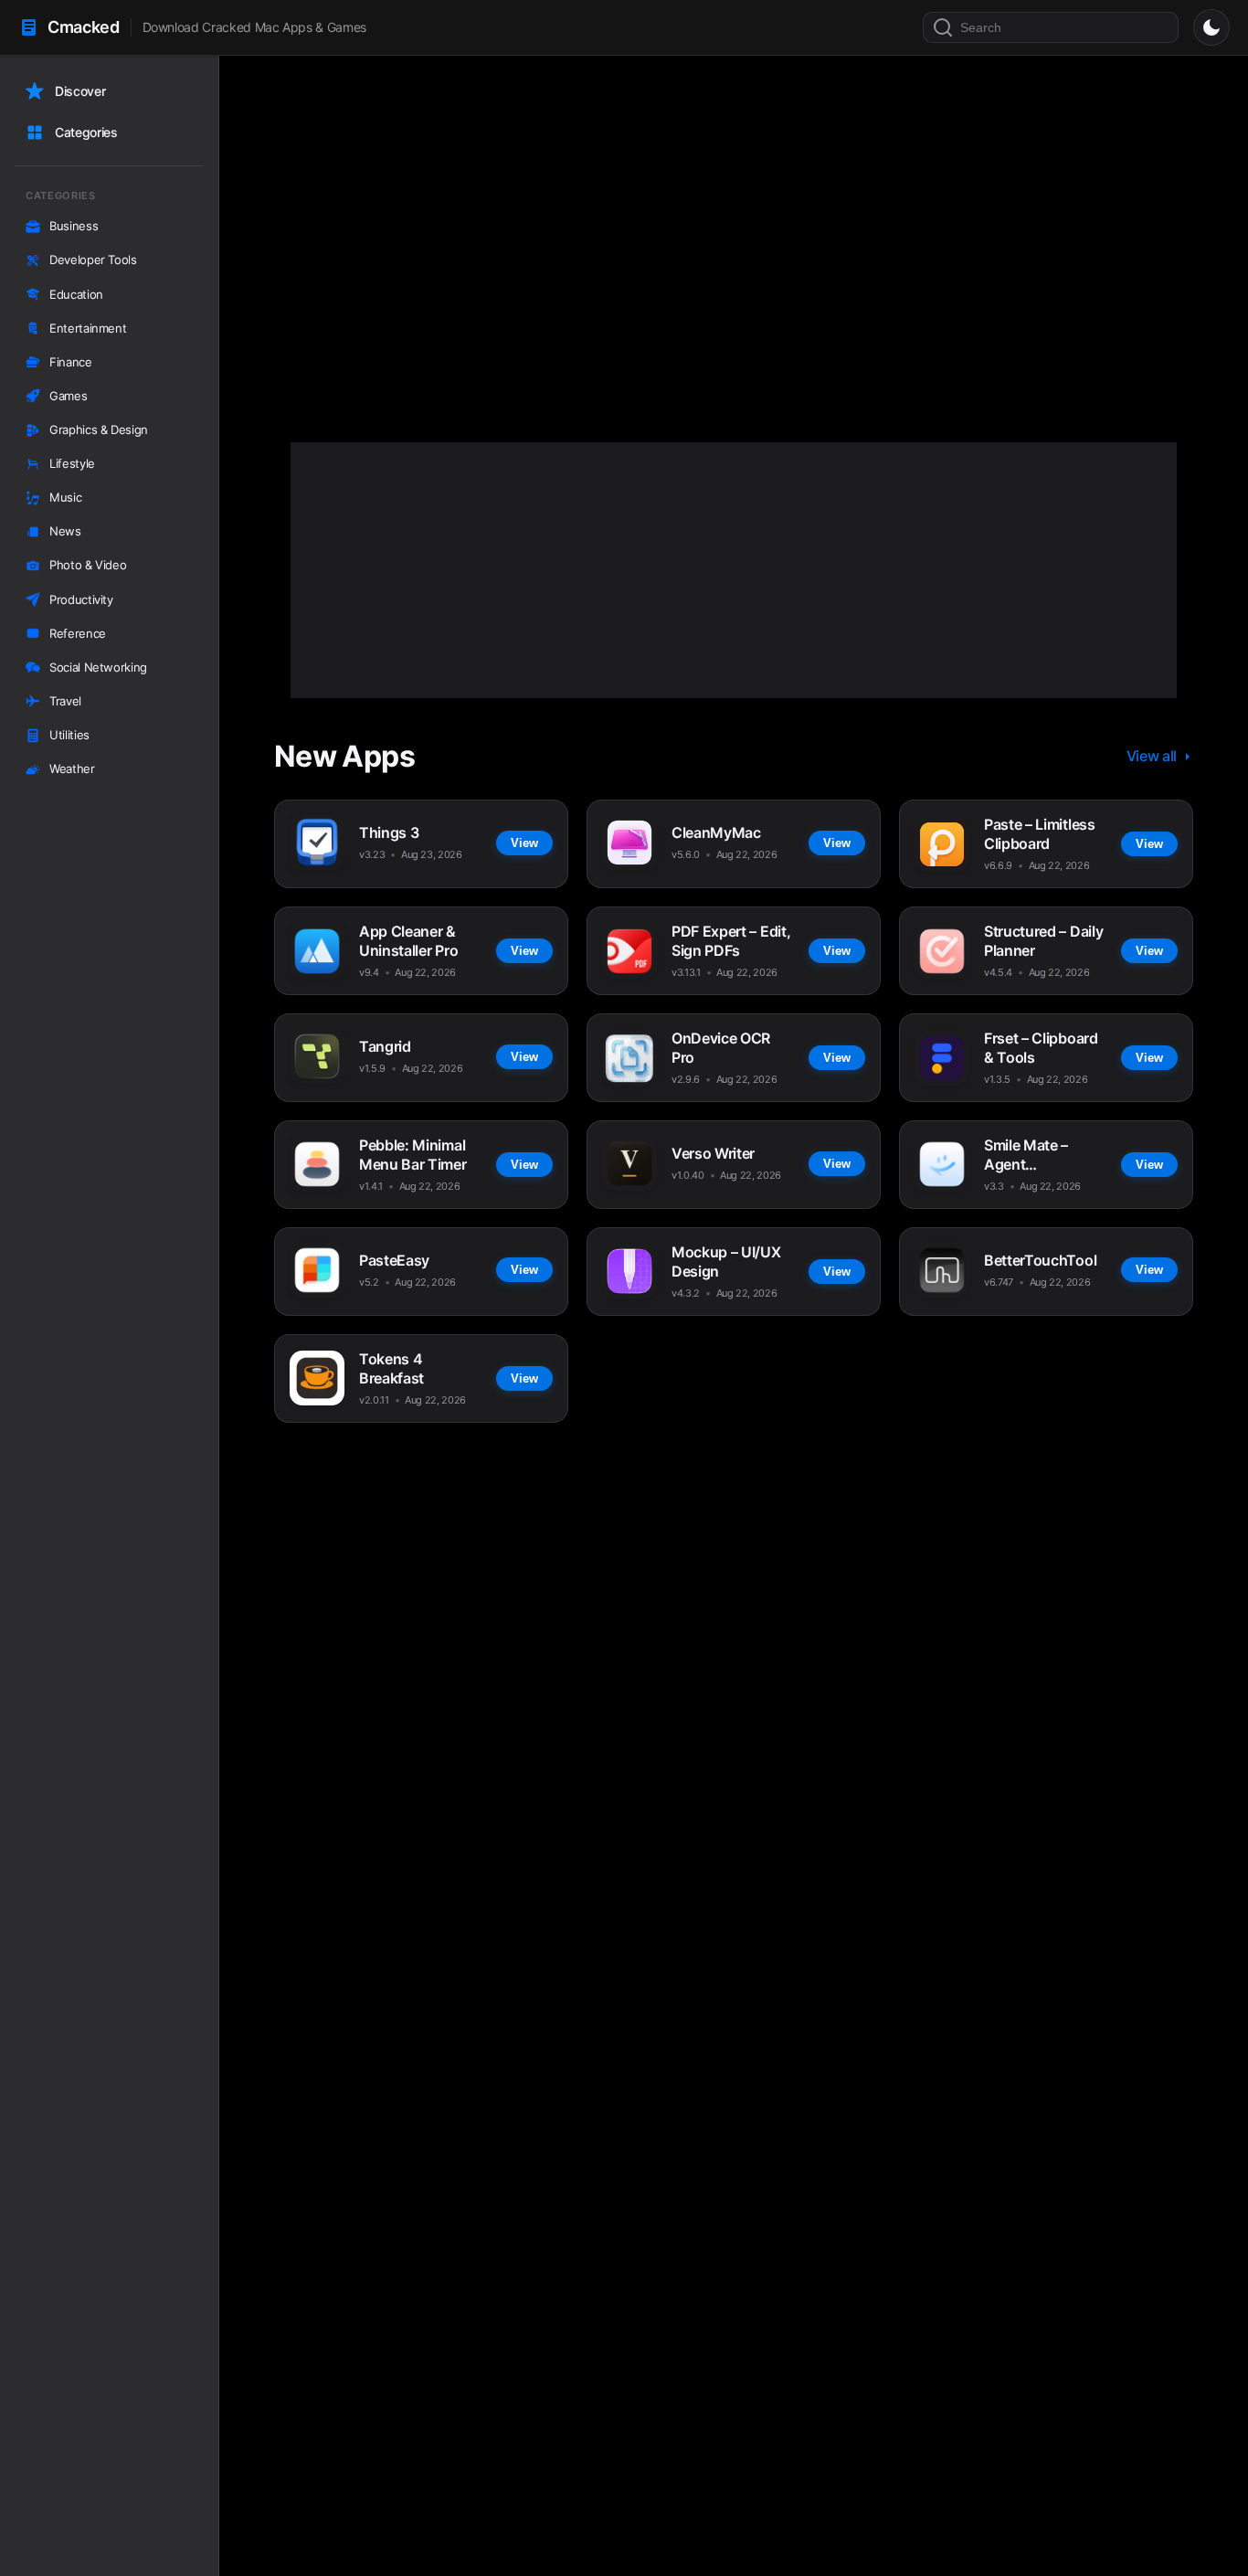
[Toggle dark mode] (1211, 27)
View (488, 320)
